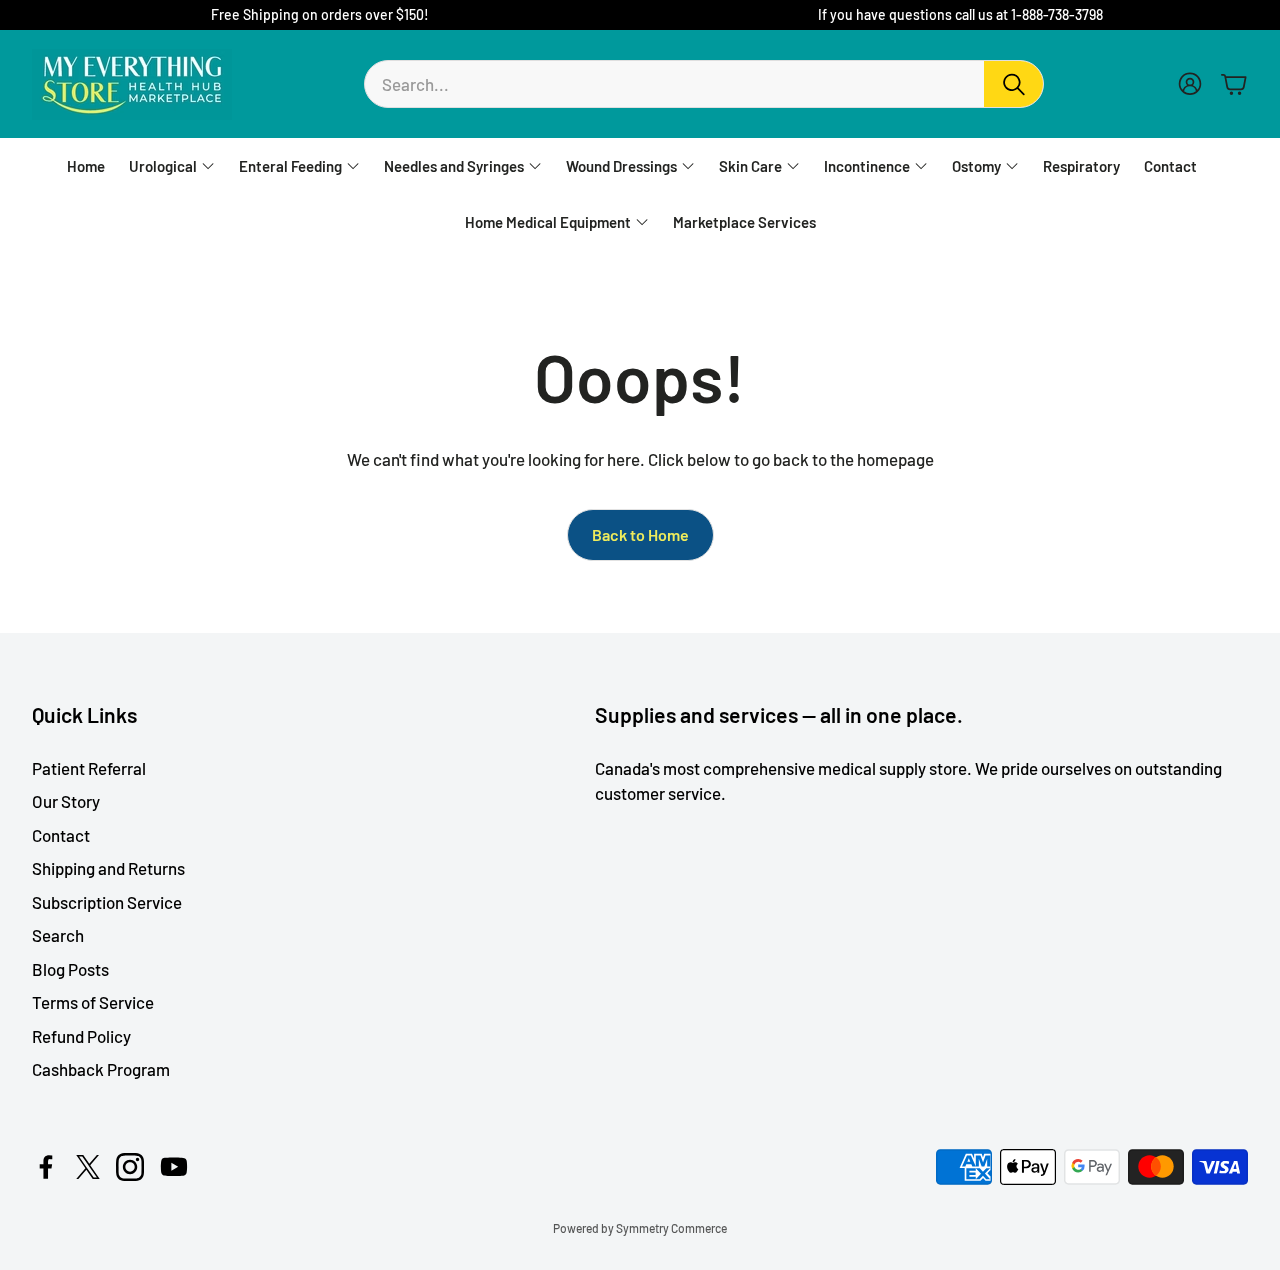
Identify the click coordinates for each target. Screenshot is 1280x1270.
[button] (704, 84)
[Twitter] (88, 1167)
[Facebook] (46, 1167)
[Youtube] (174, 1167)
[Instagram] (130, 1167)
